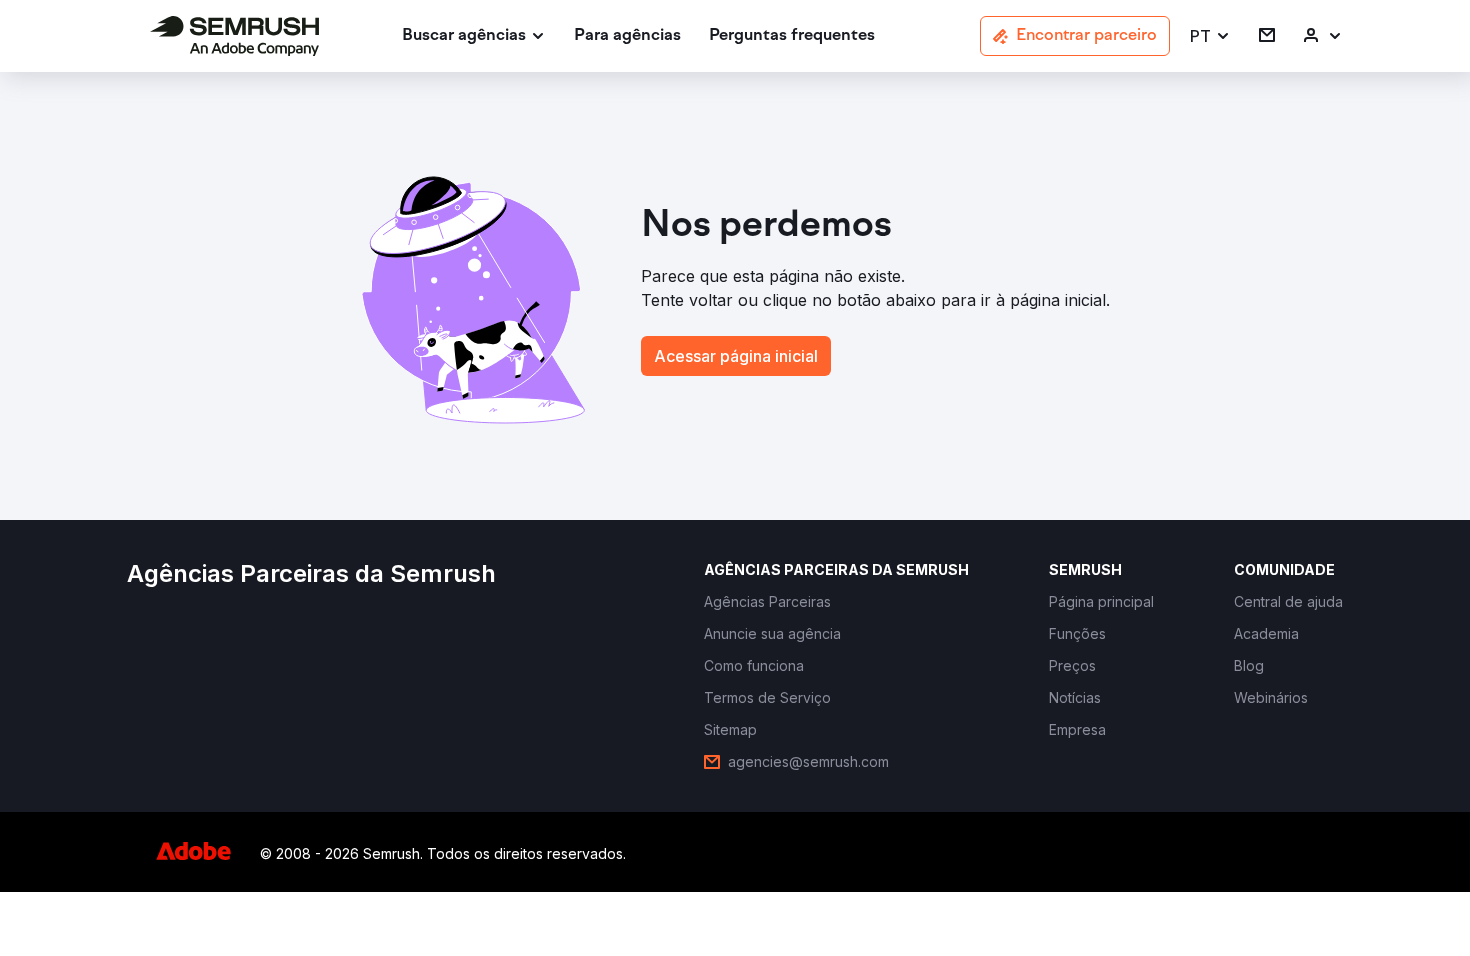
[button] (1210, 36)
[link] (627, 36)
